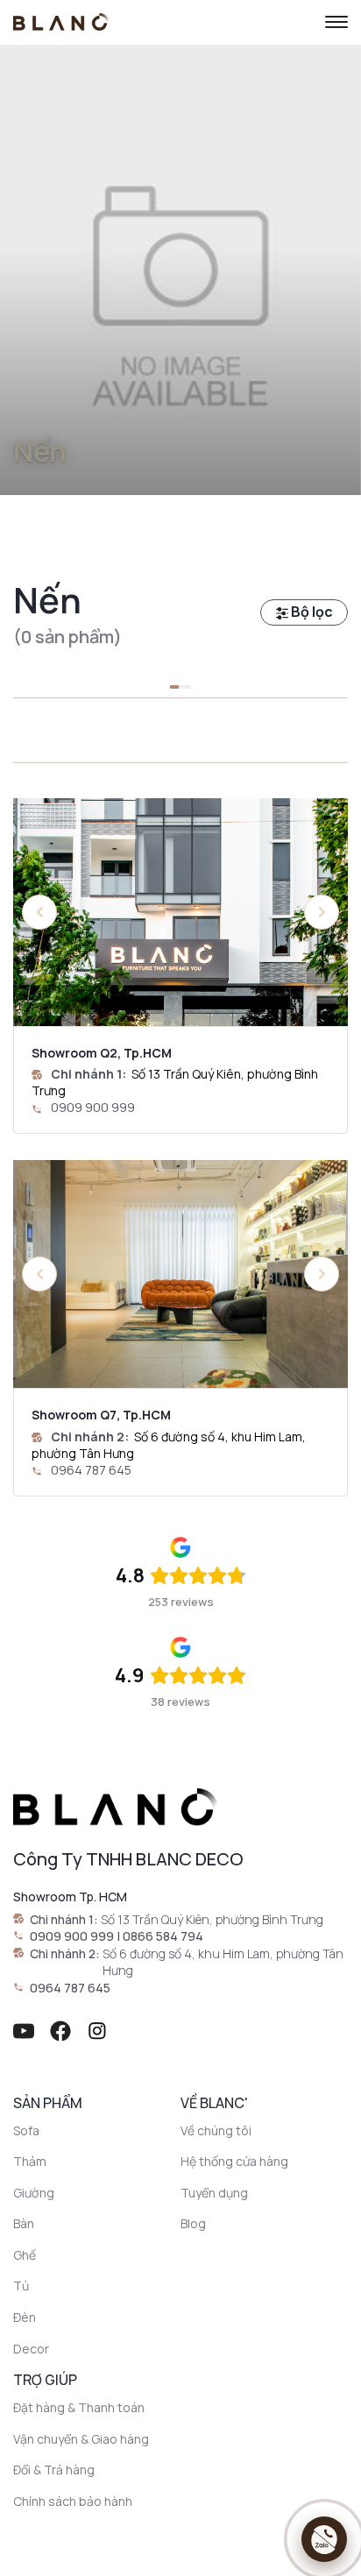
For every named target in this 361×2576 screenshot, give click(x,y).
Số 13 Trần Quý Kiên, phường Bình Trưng (212, 1919)
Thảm (30, 2161)
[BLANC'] (61, 22)
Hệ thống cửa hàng (234, 2161)
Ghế (25, 2255)
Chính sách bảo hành (73, 2501)
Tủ (21, 2286)
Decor (31, 2349)
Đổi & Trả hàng (54, 2470)
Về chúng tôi (216, 2130)
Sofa (26, 2130)
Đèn (25, 2317)
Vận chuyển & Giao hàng (81, 2439)
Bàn (24, 2223)
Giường (34, 2193)
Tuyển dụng (214, 2193)
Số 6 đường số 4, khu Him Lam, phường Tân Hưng (223, 1962)
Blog (193, 2223)
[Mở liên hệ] (324, 2539)
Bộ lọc (311, 612)
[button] (322, 912)
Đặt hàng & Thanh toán (79, 2407)
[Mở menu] (336, 22)
